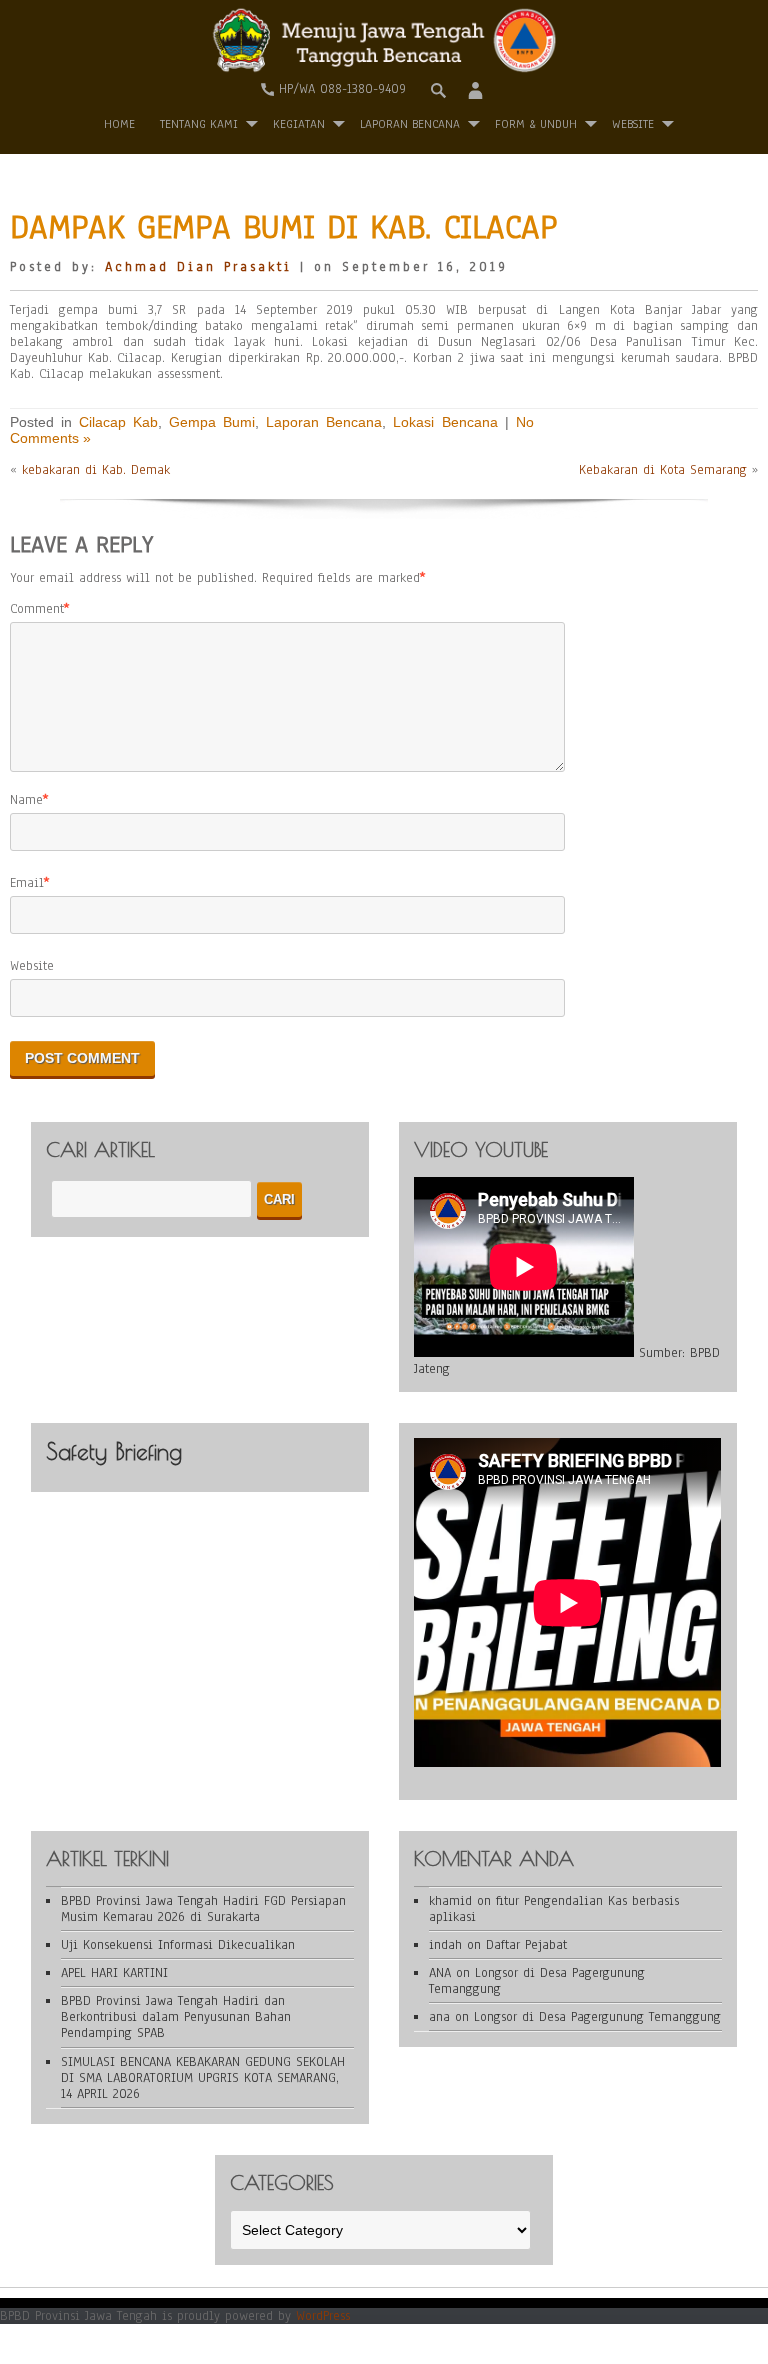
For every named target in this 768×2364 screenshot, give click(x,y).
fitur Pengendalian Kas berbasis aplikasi (554, 1909)
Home (119, 124)
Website (32, 966)
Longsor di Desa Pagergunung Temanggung (537, 1981)
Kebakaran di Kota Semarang (663, 470)
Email (27, 883)
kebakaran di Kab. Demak (96, 470)
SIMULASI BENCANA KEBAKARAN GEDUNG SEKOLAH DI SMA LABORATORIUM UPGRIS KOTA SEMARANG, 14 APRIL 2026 (203, 2078)
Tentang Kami (199, 124)
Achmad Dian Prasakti (198, 267)
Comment (37, 609)
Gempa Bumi (212, 422)
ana (439, 2017)
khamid (450, 1901)
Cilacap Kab (118, 422)
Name (26, 800)
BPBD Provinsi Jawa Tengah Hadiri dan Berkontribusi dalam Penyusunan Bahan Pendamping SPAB (176, 2017)
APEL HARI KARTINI (114, 1973)
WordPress (323, 2316)
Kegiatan (299, 124)
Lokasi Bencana (445, 422)
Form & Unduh (536, 124)
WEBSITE (633, 124)
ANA (440, 1973)
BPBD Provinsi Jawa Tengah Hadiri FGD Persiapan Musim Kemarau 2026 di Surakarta (203, 1909)
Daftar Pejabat (526, 1945)
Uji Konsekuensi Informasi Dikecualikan (178, 1945)
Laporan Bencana (410, 124)
